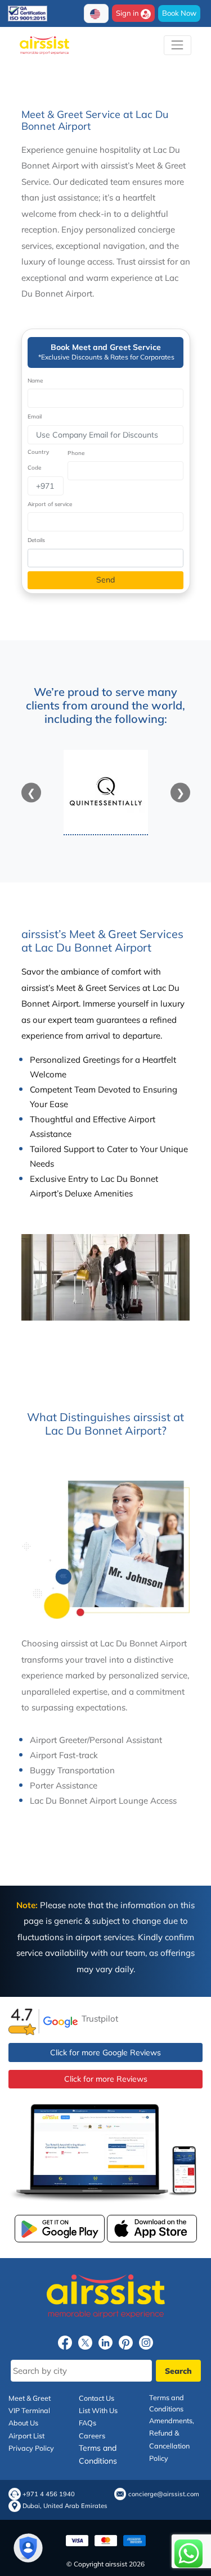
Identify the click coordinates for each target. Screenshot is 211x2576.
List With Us (98, 2410)
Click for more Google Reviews (105, 2052)
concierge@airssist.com (164, 2494)
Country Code (38, 460)
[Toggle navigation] (178, 45)
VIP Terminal (29, 2410)
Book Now (179, 13)
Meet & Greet (30, 2398)
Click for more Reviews (106, 2079)
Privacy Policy (31, 2448)
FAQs (87, 2423)
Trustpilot (100, 2019)
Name (35, 381)
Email (35, 417)
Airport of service (50, 504)
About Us (23, 2423)
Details (36, 540)
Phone (76, 453)
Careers (92, 2436)
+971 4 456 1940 (49, 2494)
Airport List (26, 2436)
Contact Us (96, 2398)
